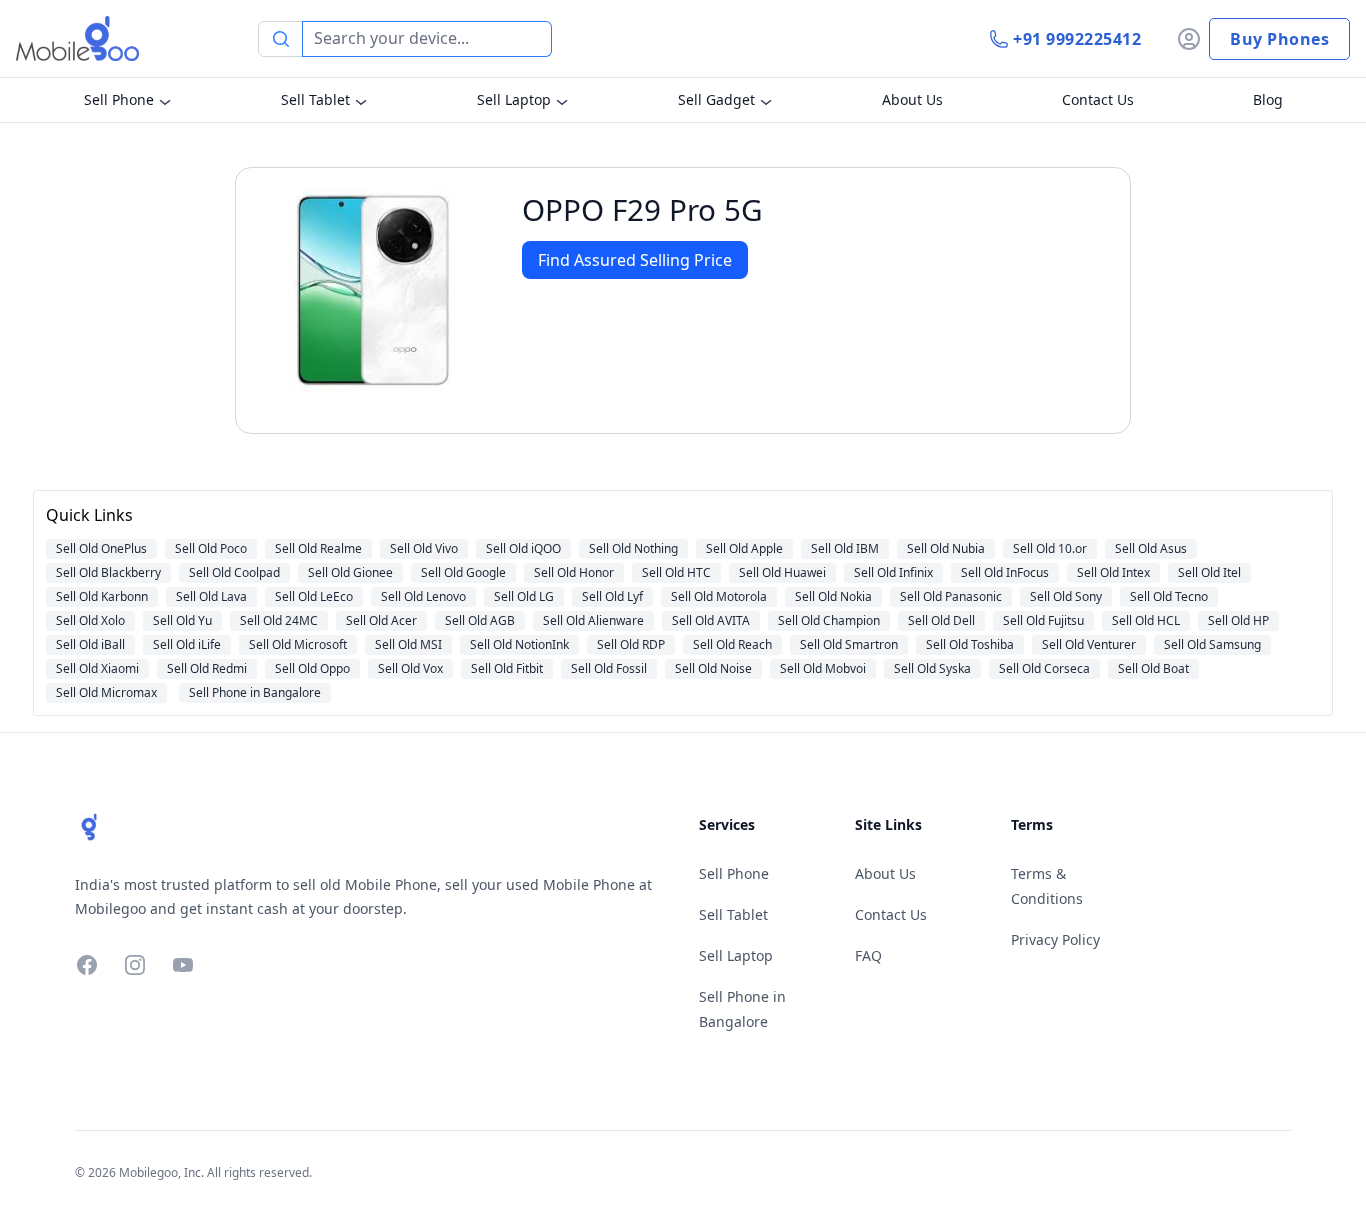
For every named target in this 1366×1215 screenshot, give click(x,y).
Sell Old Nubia (946, 548)
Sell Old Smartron (849, 644)
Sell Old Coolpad (234, 572)
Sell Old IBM (845, 548)
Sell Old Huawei (782, 572)
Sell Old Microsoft (298, 644)
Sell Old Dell (941, 620)
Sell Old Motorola (719, 596)
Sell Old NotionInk (519, 644)
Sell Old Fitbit (507, 668)
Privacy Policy (1055, 939)
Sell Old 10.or (1050, 548)
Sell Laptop (514, 99)
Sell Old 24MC (279, 620)
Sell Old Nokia (833, 596)
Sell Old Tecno (1169, 596)
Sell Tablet (315, 99)
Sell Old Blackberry (108, 572)
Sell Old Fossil (609, 668)
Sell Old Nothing (633, 548)
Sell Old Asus (1151, 548)
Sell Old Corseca (1044, 668)
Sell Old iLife (187, 644)
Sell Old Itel (1209, 572)
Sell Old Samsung (1212, 644)
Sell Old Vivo (424, 548)
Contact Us (1098, 99)
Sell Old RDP (631, 644)
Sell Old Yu (182, 620)
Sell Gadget (716, 99)
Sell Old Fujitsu (1043, 620)
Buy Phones (1279, 39)
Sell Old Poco (211, 548)
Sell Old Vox (410, 668)
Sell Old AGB (480, 620)
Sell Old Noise (713, 668)
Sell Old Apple (744, 548)
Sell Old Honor (574, 572)
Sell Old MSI (408, 644)
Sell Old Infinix (893, 572)
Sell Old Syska (932, 668)
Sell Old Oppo (312, 668)
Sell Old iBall (90, 644)
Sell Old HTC (676, 572)
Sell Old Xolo (90, 620)
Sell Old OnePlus (101, 548)
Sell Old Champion (829, 620)
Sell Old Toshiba (970, 644)
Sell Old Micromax (106, 692)
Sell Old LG (524, 596)
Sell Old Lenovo (423, 596)
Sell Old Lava (211, 596)
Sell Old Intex (1113, 572)
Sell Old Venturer (1089, 644)
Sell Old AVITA (711, 620)
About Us (912, 99)
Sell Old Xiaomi (97, 668)
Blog (1268, 99)
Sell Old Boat (1153, 668)
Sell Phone (119, 99)
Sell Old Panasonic (951, 596)
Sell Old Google (463, 572)
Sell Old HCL (1146, 620)
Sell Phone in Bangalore (255, 692)
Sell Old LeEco (314, 596)
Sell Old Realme (318, 548)
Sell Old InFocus (1005, 572)
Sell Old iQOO (523, 548)
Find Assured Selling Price (635, 260)
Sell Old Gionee (350, 572)
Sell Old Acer (381, 620)
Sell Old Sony (1066, 596)
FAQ (868, 955)
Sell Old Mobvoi (823, 668)
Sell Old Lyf (612, 596)
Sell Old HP (1238, 620)
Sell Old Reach (732, 644)
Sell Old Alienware (593, 620)
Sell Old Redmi (207, 668)
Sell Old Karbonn (102, 596)
